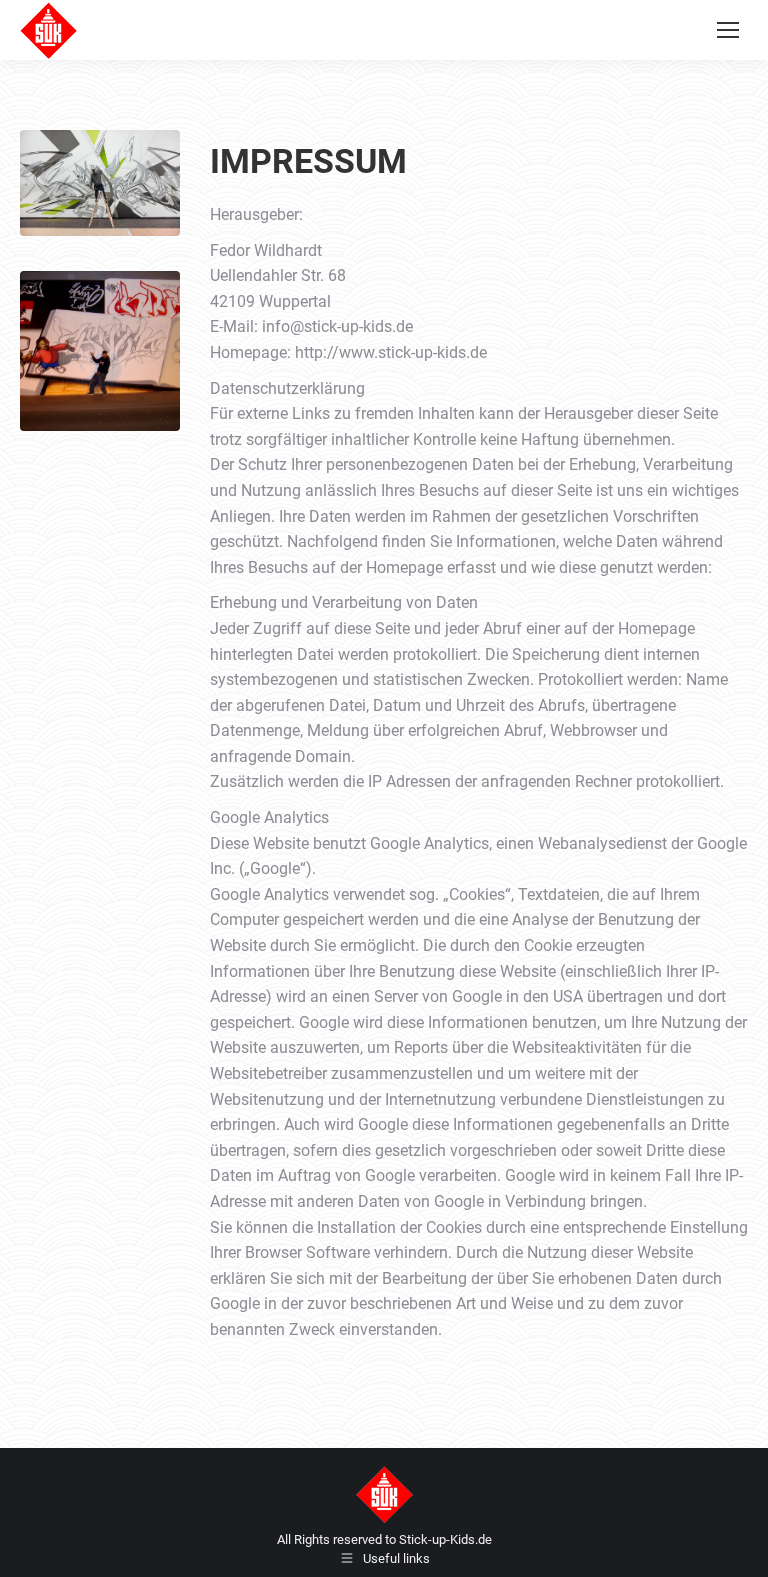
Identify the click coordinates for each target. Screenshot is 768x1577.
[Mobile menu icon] (728, 30)
